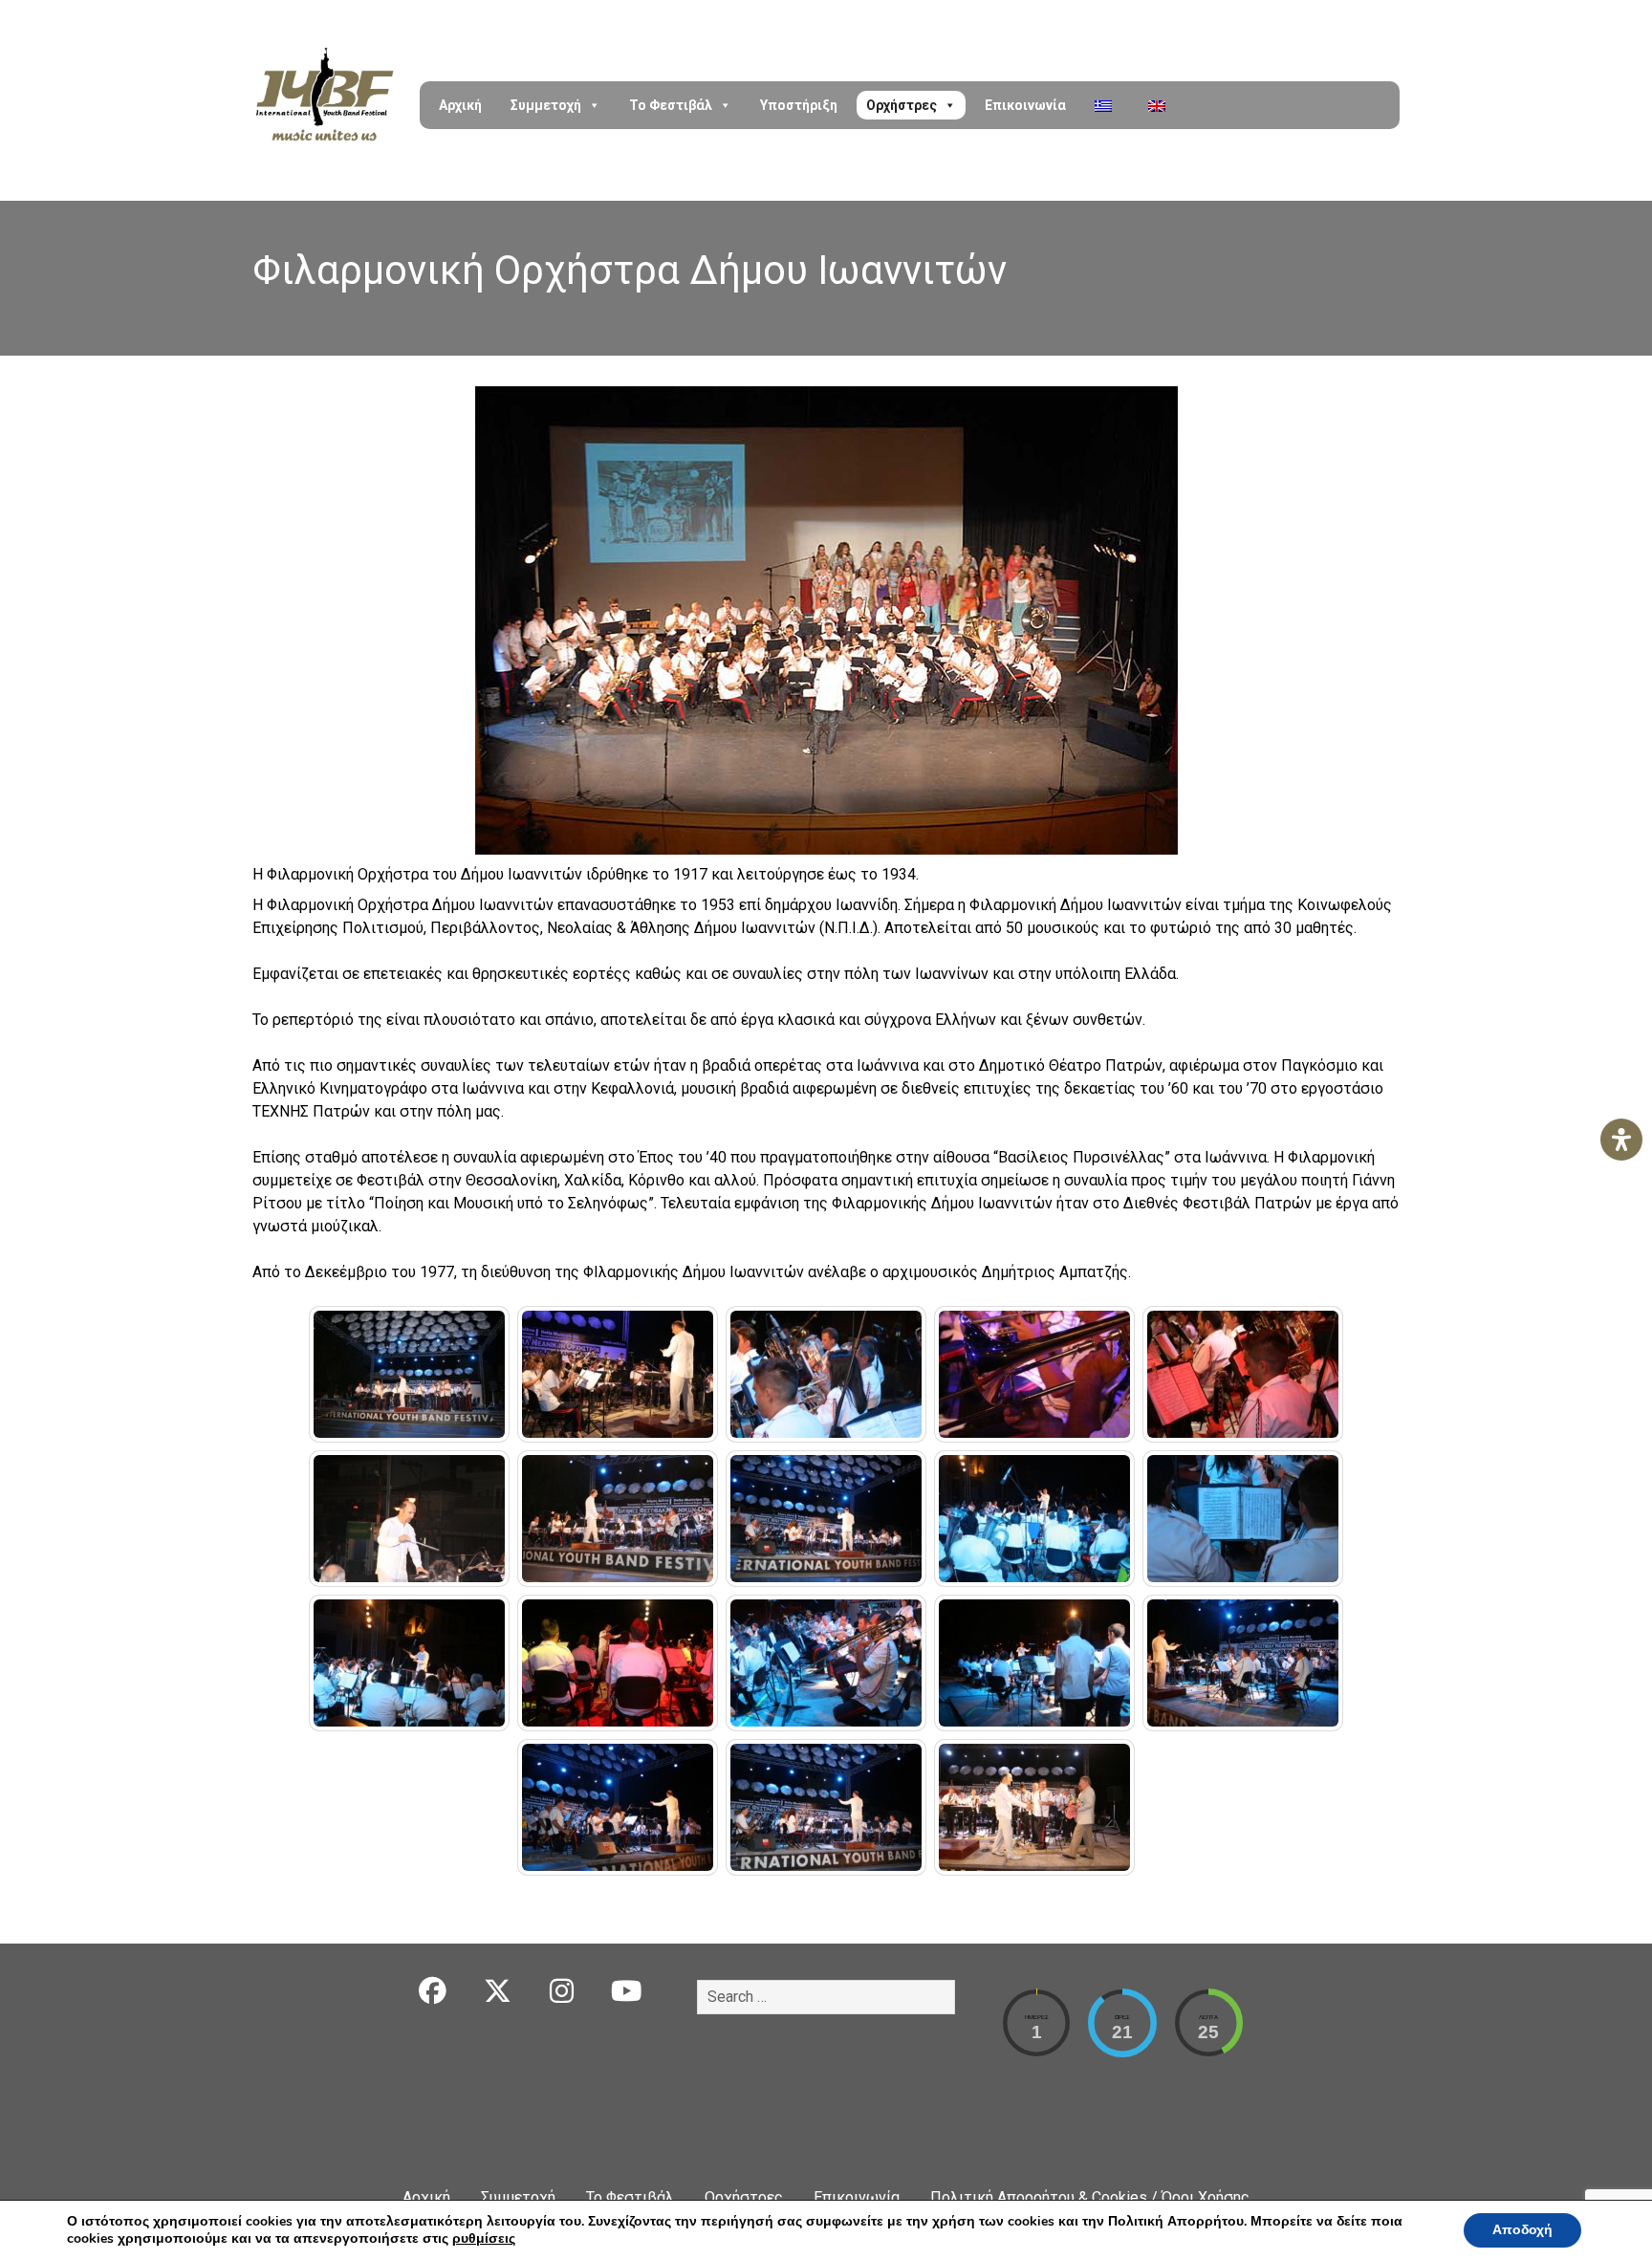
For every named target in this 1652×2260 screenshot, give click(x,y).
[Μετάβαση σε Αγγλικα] (1161, 105)
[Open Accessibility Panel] (1621, 1140)
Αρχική (460, 105)
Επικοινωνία (1025, 105)
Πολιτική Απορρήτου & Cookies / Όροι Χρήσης (1090, 2197)
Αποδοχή (1522, 2230)
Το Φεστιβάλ (671, 105)
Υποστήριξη (799, 105)
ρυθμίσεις (484, 2239)
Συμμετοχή (546, 105)
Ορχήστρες (902, 105)
